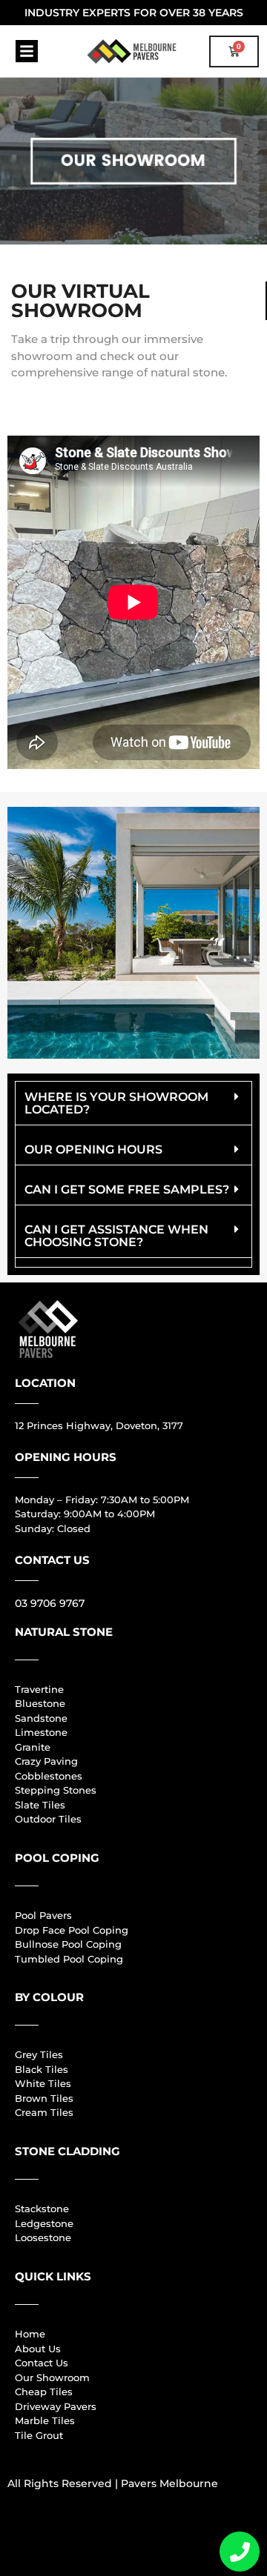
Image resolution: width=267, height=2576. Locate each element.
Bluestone (40, 1703)
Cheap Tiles (44, 2392)
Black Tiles (42, 2069)
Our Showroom (52, 2377)
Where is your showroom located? (116, 1103)
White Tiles (43, 2083)
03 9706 (36, 1603)
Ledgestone (44, 2223)
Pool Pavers (43, 1915)
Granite (33, 1747)
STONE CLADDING (67, 2151)
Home (30, 2334)
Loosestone (43, 2237)
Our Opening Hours (93, 1149)
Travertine (39, 1689)
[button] (27, 51)
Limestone (41, 1732)
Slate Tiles (40, 1805)
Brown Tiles (44, 2098)
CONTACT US (52, 1560)
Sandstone (41, 1718)
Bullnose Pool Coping (68, 1944)
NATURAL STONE (64, 1632)
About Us (38, 2349)
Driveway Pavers (56, 2406)
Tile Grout (39, 2435)
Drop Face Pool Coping (72, 1930)
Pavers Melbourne (169, 2483)
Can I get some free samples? (127, 1189)
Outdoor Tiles (48, 1819)
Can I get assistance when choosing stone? (116, 1236)
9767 (70, 1603)
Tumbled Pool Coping (69, 1959)
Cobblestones (49, 1776)
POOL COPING (57, 1858)
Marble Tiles (45, 2420)
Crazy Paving (46, 1761)
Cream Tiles (44, 2112)
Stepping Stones (56, 1790)
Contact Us (42, 2363)
